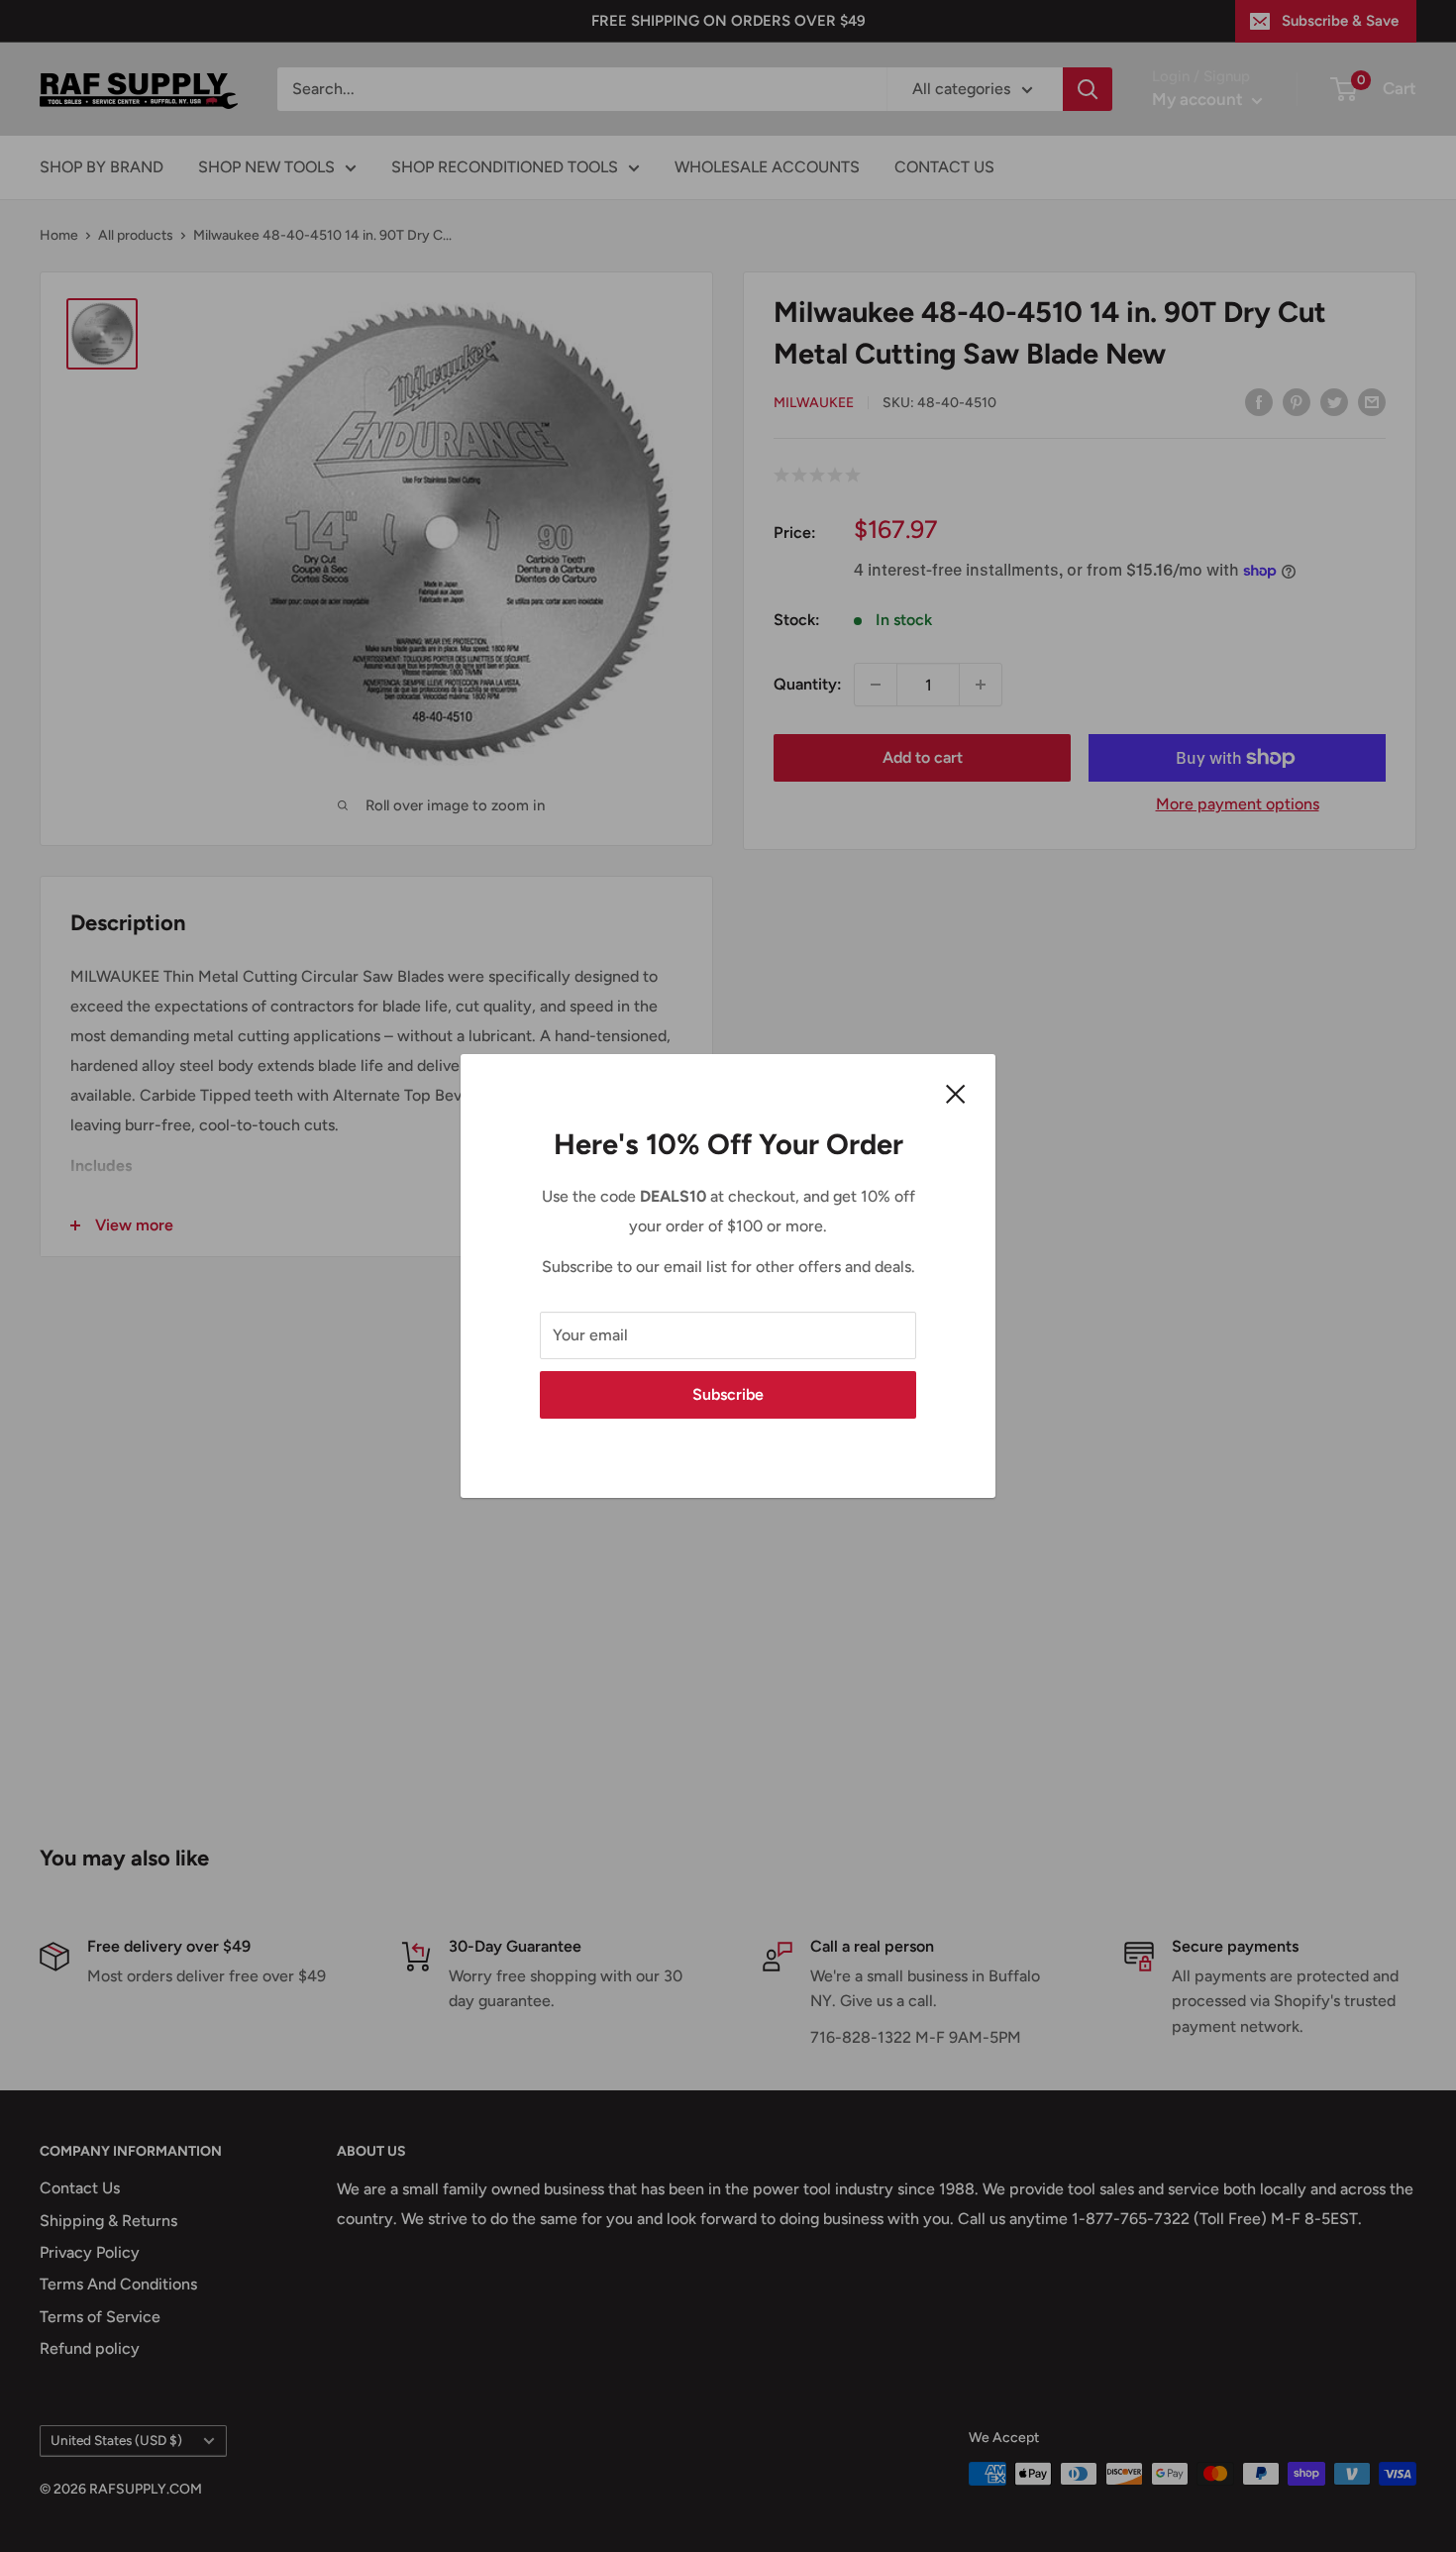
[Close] (956, 1093)
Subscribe (728, 1394)
